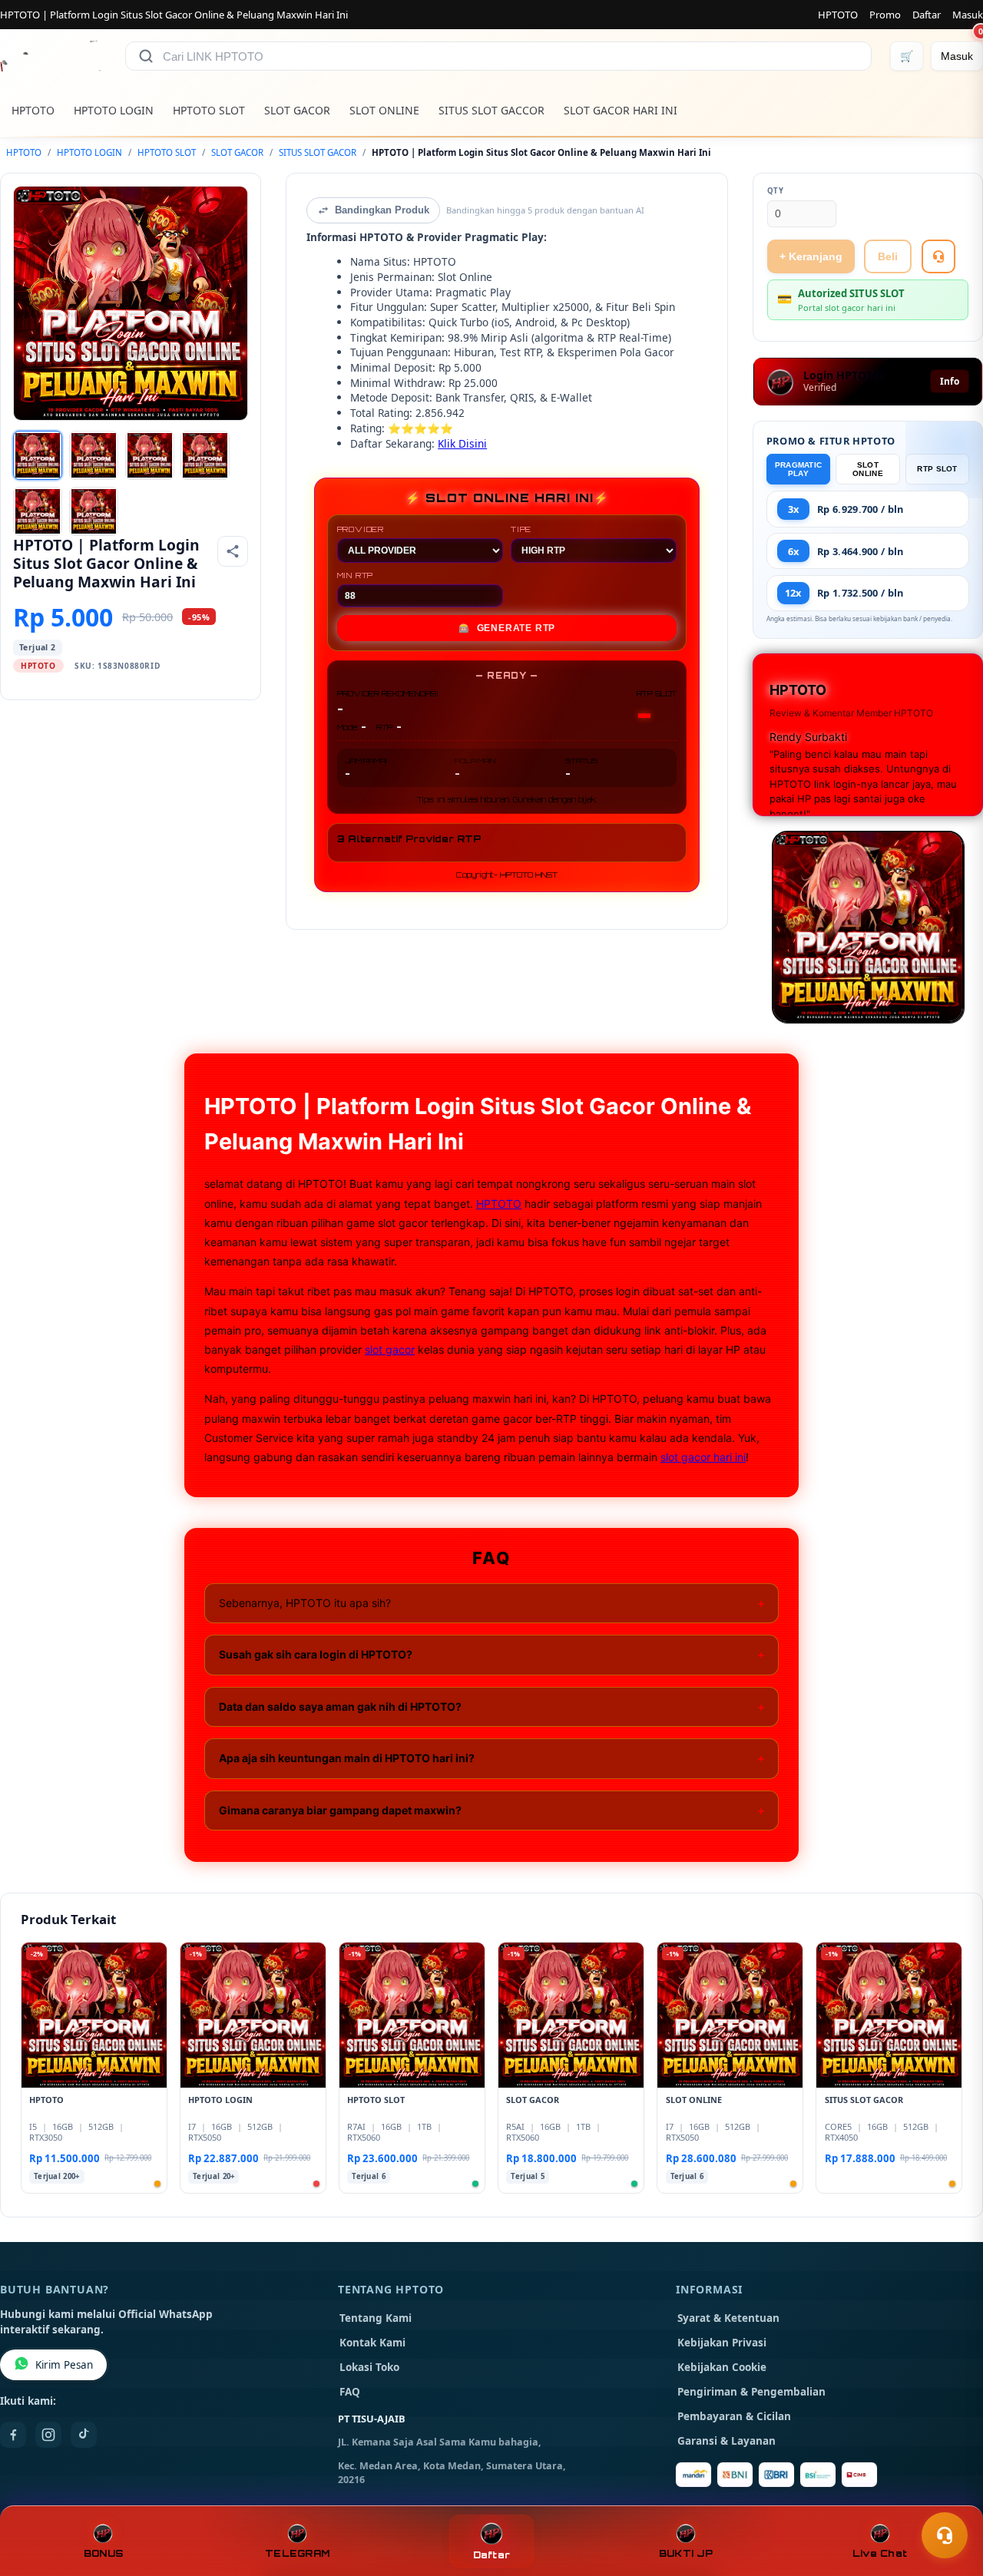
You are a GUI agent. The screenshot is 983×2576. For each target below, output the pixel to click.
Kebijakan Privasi (722, 2343)
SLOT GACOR (297, 110)
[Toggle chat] (945, 2535)
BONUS (103, 2553)
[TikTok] (84, 2435)
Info (950, 381)
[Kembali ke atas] (949, 2498)
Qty (776, 191)
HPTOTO (838, 15)
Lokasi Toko (369, 2367)
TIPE (521, 529)
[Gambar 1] (38, 455)
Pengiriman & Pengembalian (751, 2392)
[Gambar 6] (94, 511)
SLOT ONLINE (384, 110)
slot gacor (390, 1349)
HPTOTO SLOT (209, 110)
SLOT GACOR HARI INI (621, 110)
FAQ (350, 2392)
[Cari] (146, 56)
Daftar (927, 15)
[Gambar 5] (38, 511)
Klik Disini (462, 443)
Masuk (968, 15)
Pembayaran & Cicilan (734, 2416)
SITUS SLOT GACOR (318, 152)
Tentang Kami (376, 2318)
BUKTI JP (686, 2553)
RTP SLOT (937, 469)
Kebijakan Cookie (722, 2367)
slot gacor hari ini (703, 1457)
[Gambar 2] (94, 455)
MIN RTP (356, 575)
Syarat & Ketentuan (728, 2318)
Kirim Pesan (64, 2365)
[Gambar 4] (205, 455)
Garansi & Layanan (726, 2441)
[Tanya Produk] (938, 256)
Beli (888, 256)
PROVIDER (361, 529)
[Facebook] (13, 2435)
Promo (885, 15)
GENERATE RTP (507, 628)
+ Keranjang (811, 256)
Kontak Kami (372, 2343)
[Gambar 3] (150, 455)
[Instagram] (48, 2435)
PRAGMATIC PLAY (799, 469)
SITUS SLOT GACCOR (491, 110)
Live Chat (880, 2553)
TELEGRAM (297, 2553)
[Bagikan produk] (233, 551)
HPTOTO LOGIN (114, 110)
